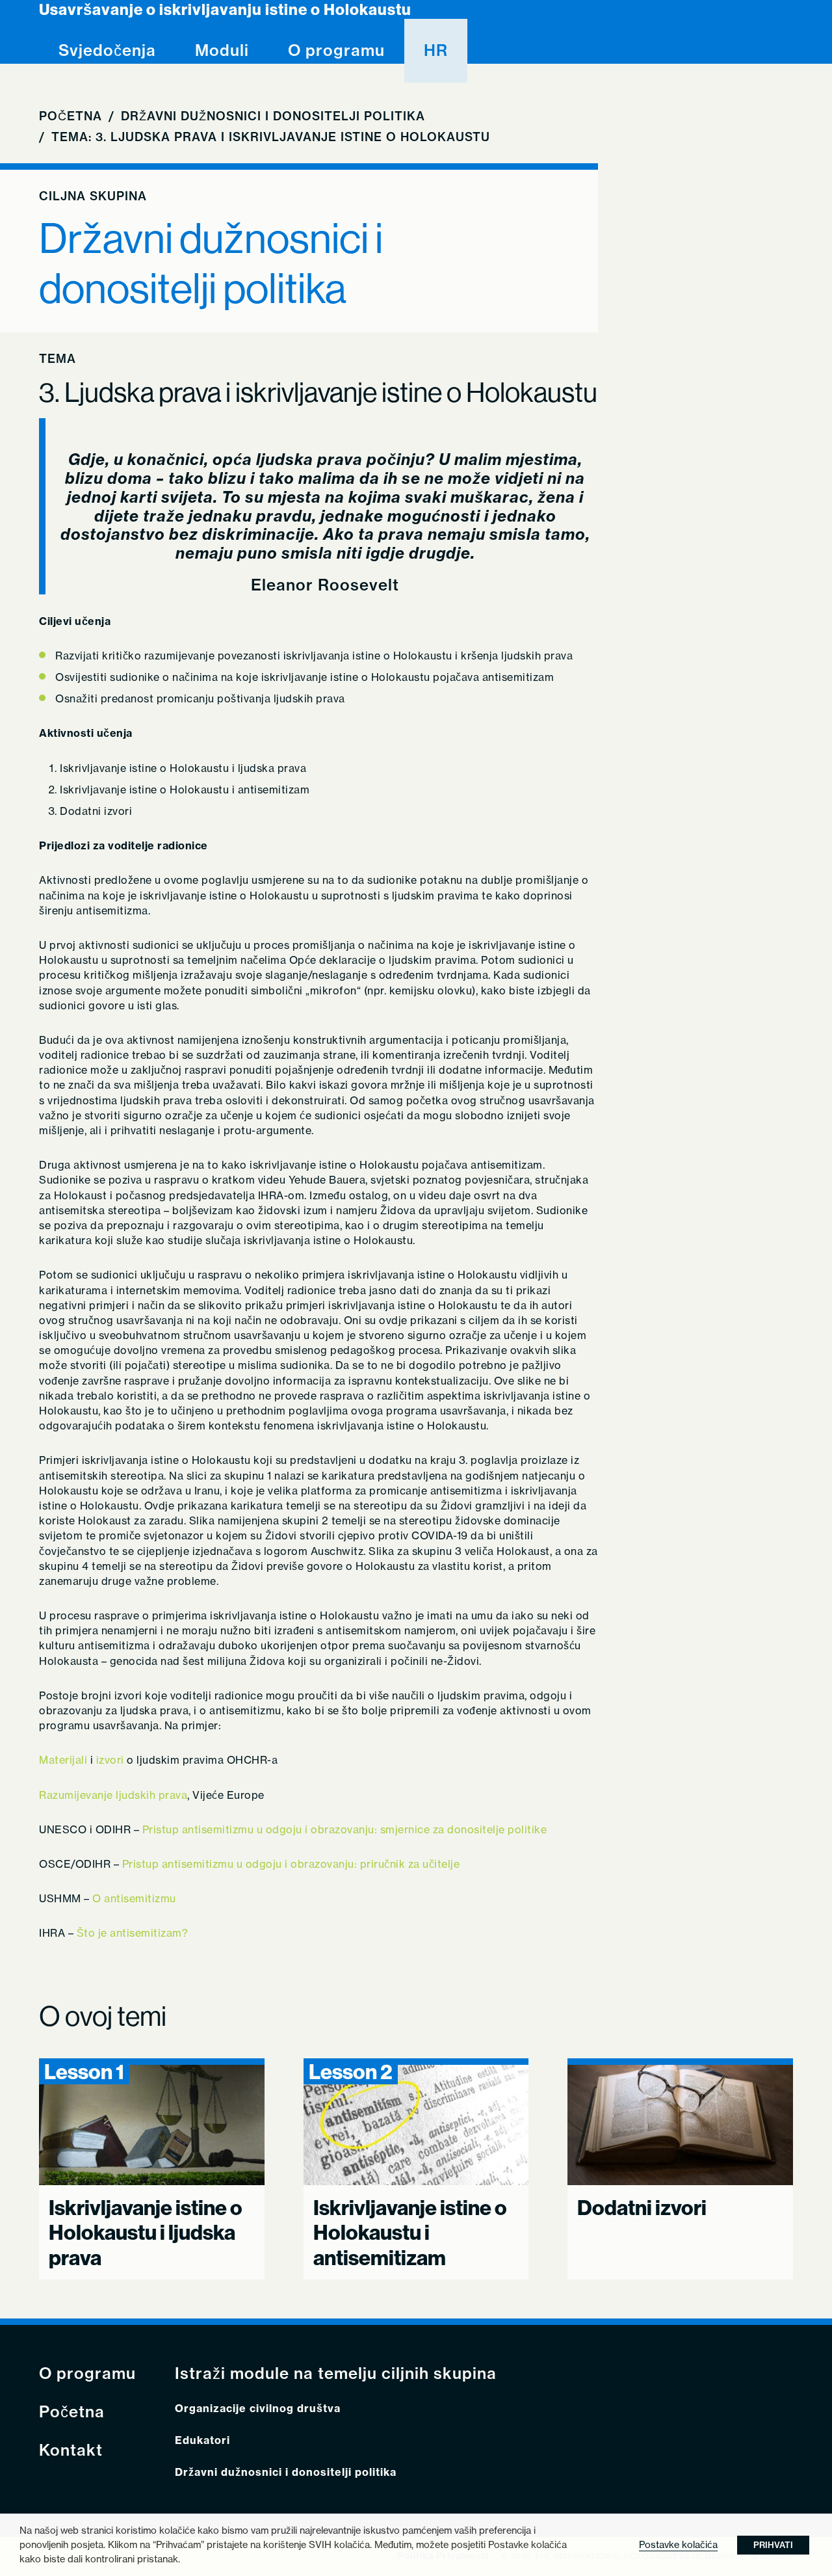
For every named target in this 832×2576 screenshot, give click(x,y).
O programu (336, 50)
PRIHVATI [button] (773, 2545)
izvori (110, 1760)
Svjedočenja (107, 50)
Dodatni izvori (642, 2207)
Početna (71, 116)
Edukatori (202, 2440)
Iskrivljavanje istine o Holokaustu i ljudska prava (146, 2232)
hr (436, 50)
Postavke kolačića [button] (678, 2544)
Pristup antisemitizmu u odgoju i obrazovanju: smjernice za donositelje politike (345, 1829)
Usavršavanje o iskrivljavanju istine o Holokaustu (225, 9)
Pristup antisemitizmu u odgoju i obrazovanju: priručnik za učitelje (291, 1864)
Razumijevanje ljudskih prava (113, 1795)
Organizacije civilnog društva (258, 2409)
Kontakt (71, 2450)
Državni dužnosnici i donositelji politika (273, 116)
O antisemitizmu (134, 1898)
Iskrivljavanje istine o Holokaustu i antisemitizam (410, 2232)
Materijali (63, 1760)
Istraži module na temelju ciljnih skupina (336, 2373)
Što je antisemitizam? (133, 1933)
